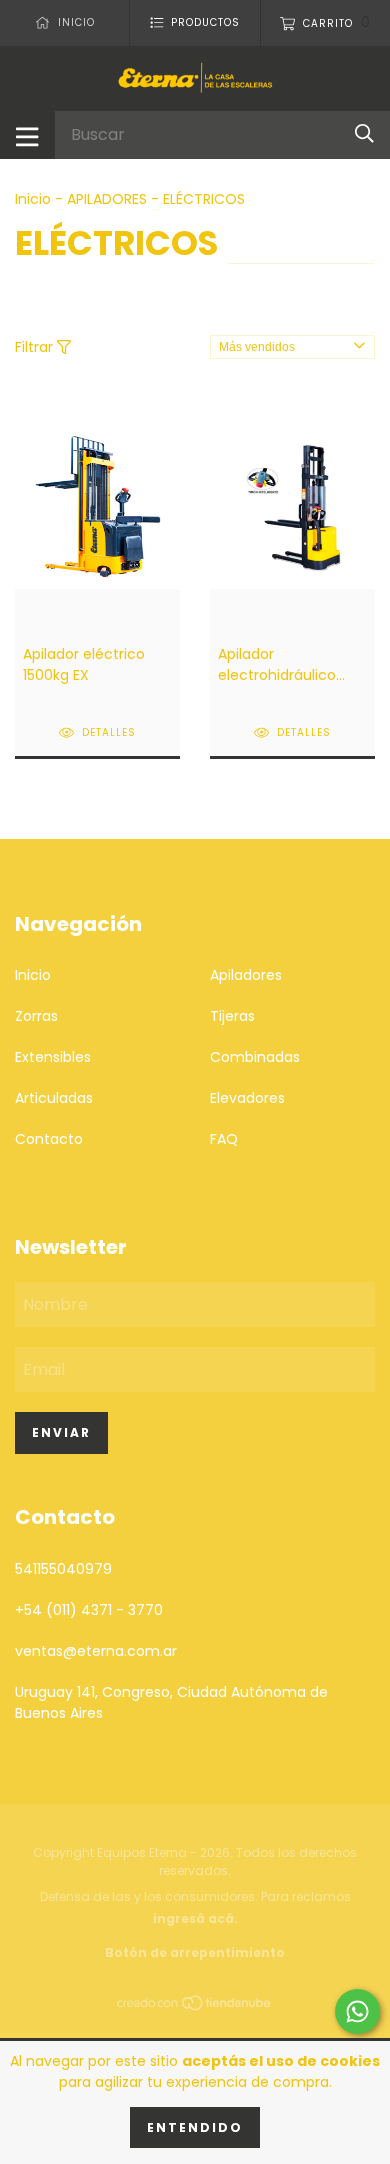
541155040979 (63, 1569)
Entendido (195, 2127)
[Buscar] (364, 134)
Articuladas (54, 1098)
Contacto (49, 1139)
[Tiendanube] (195, 2007)
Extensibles (53, 1057)
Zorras (36, 1016)
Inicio (33, 199)
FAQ (224, 1139)
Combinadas (255, 1057)
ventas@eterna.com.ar (96, 1651)
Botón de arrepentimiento (195, 1952)
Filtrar (36, 347)
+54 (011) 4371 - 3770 (89, 1610)
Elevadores (247, 1098)
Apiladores (246, 975)
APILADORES (107, 199)
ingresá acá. (195, 1918)
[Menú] (27, 135)
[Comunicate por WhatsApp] (357, 2011)
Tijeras (232, 1016)
